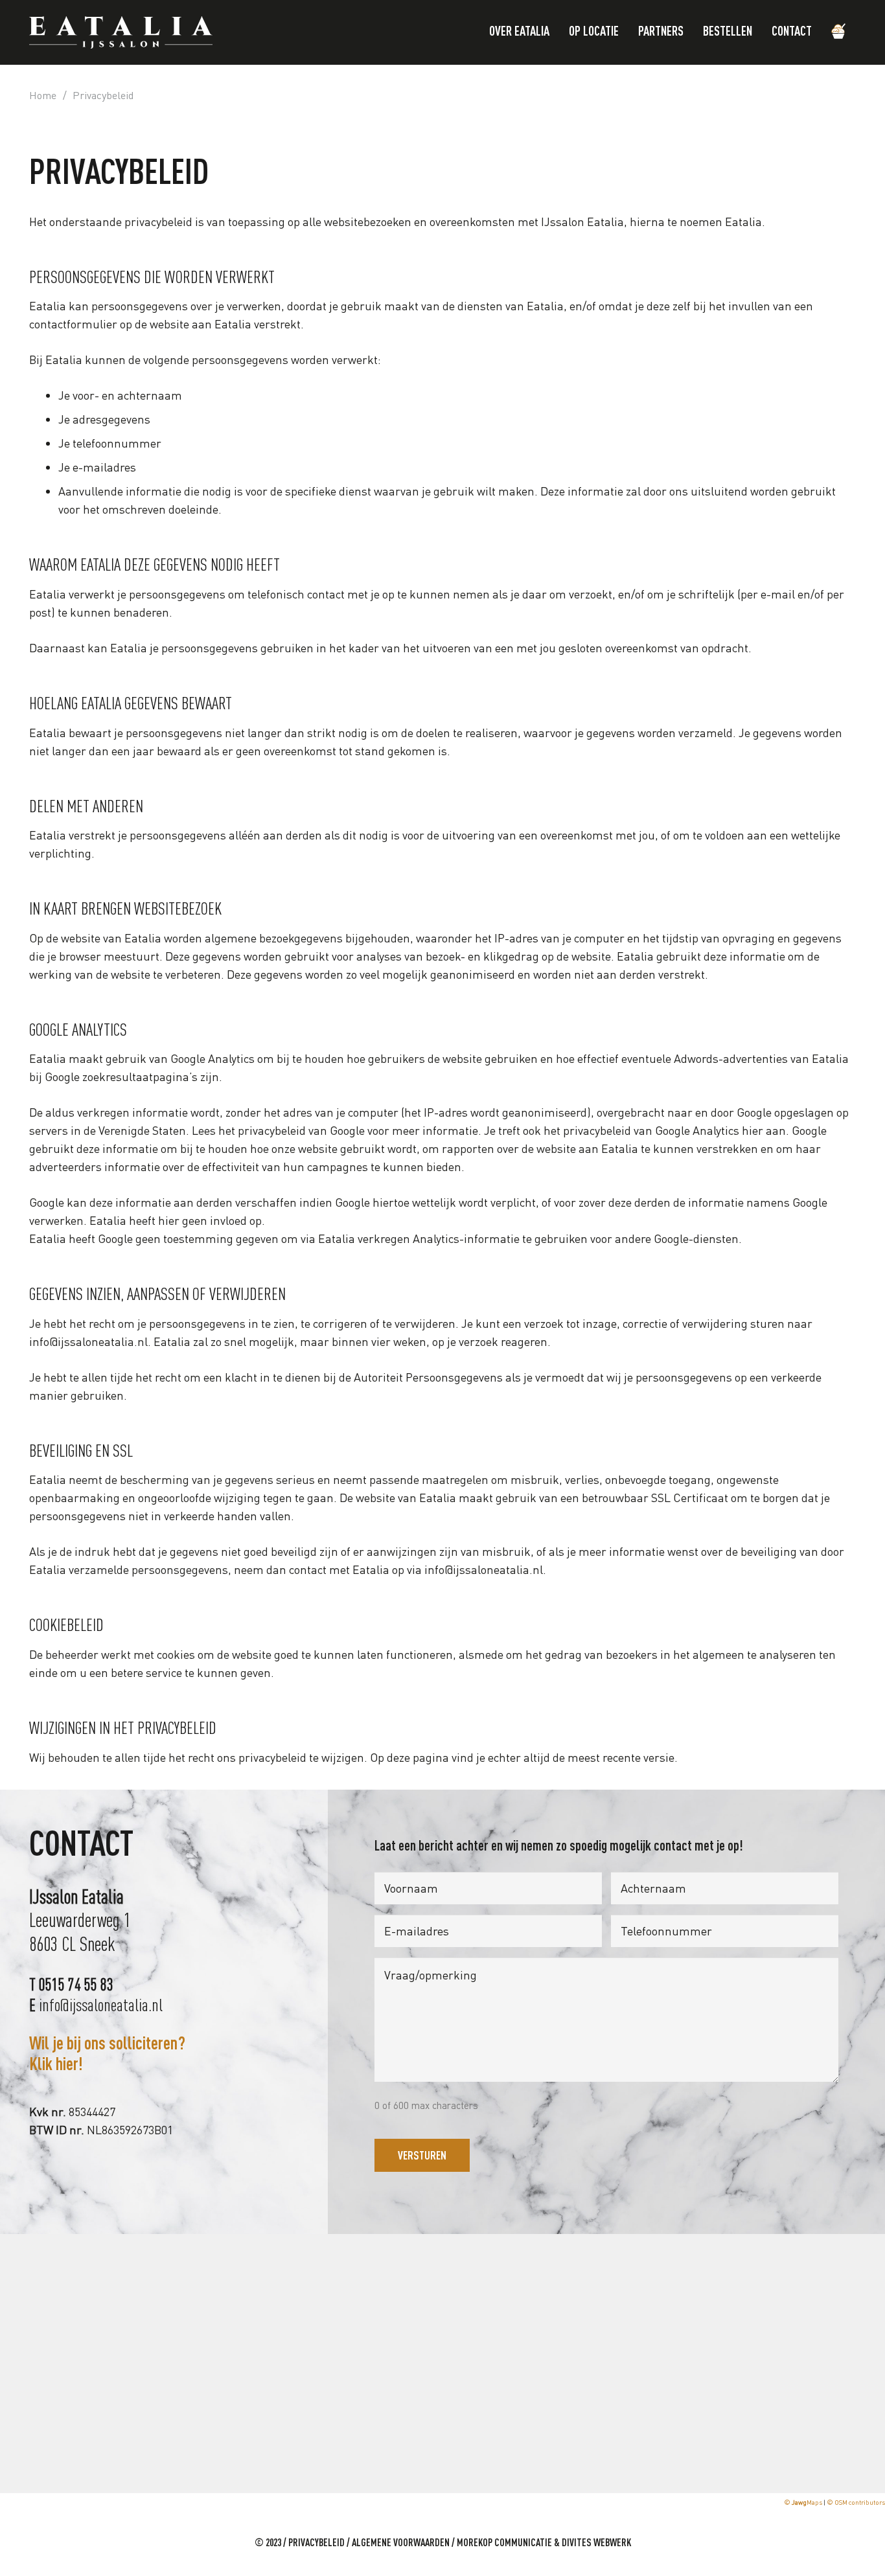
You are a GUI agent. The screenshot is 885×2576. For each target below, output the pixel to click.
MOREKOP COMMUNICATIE (504, 2544)
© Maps (803, 2502)
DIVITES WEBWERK (596, 2544)
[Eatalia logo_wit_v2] (121, 32)
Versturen (422, 2155)
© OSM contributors (856, 2502)
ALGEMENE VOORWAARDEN (401, 2544)
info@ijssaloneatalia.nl (88, 1341)
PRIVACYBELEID (316, 2544)
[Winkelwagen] (839, 32)
